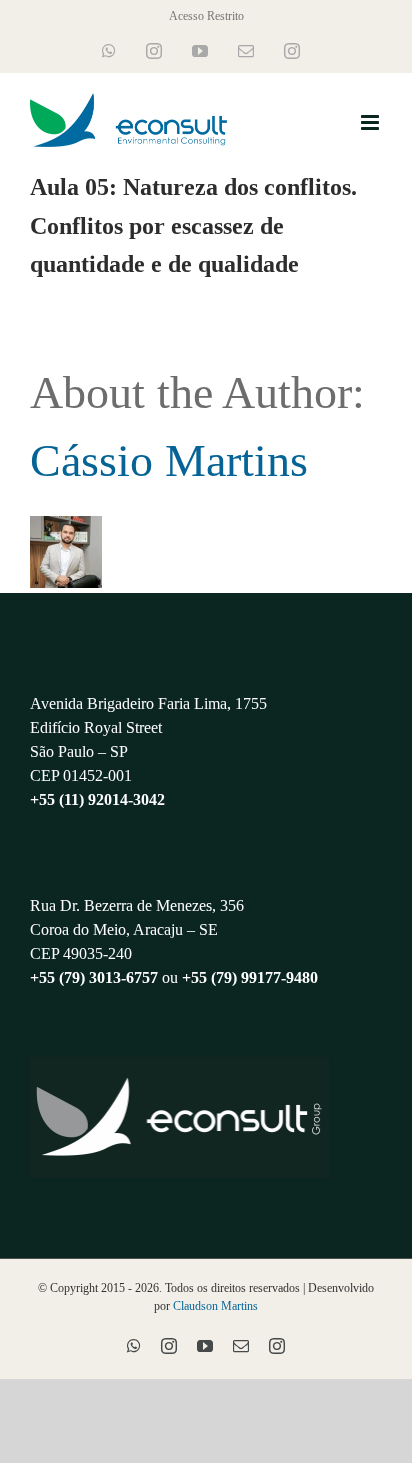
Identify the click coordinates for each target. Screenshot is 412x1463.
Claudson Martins (215, 1306)
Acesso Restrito (206, 16)
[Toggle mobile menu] (371, 122)
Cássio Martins (169, 460)
